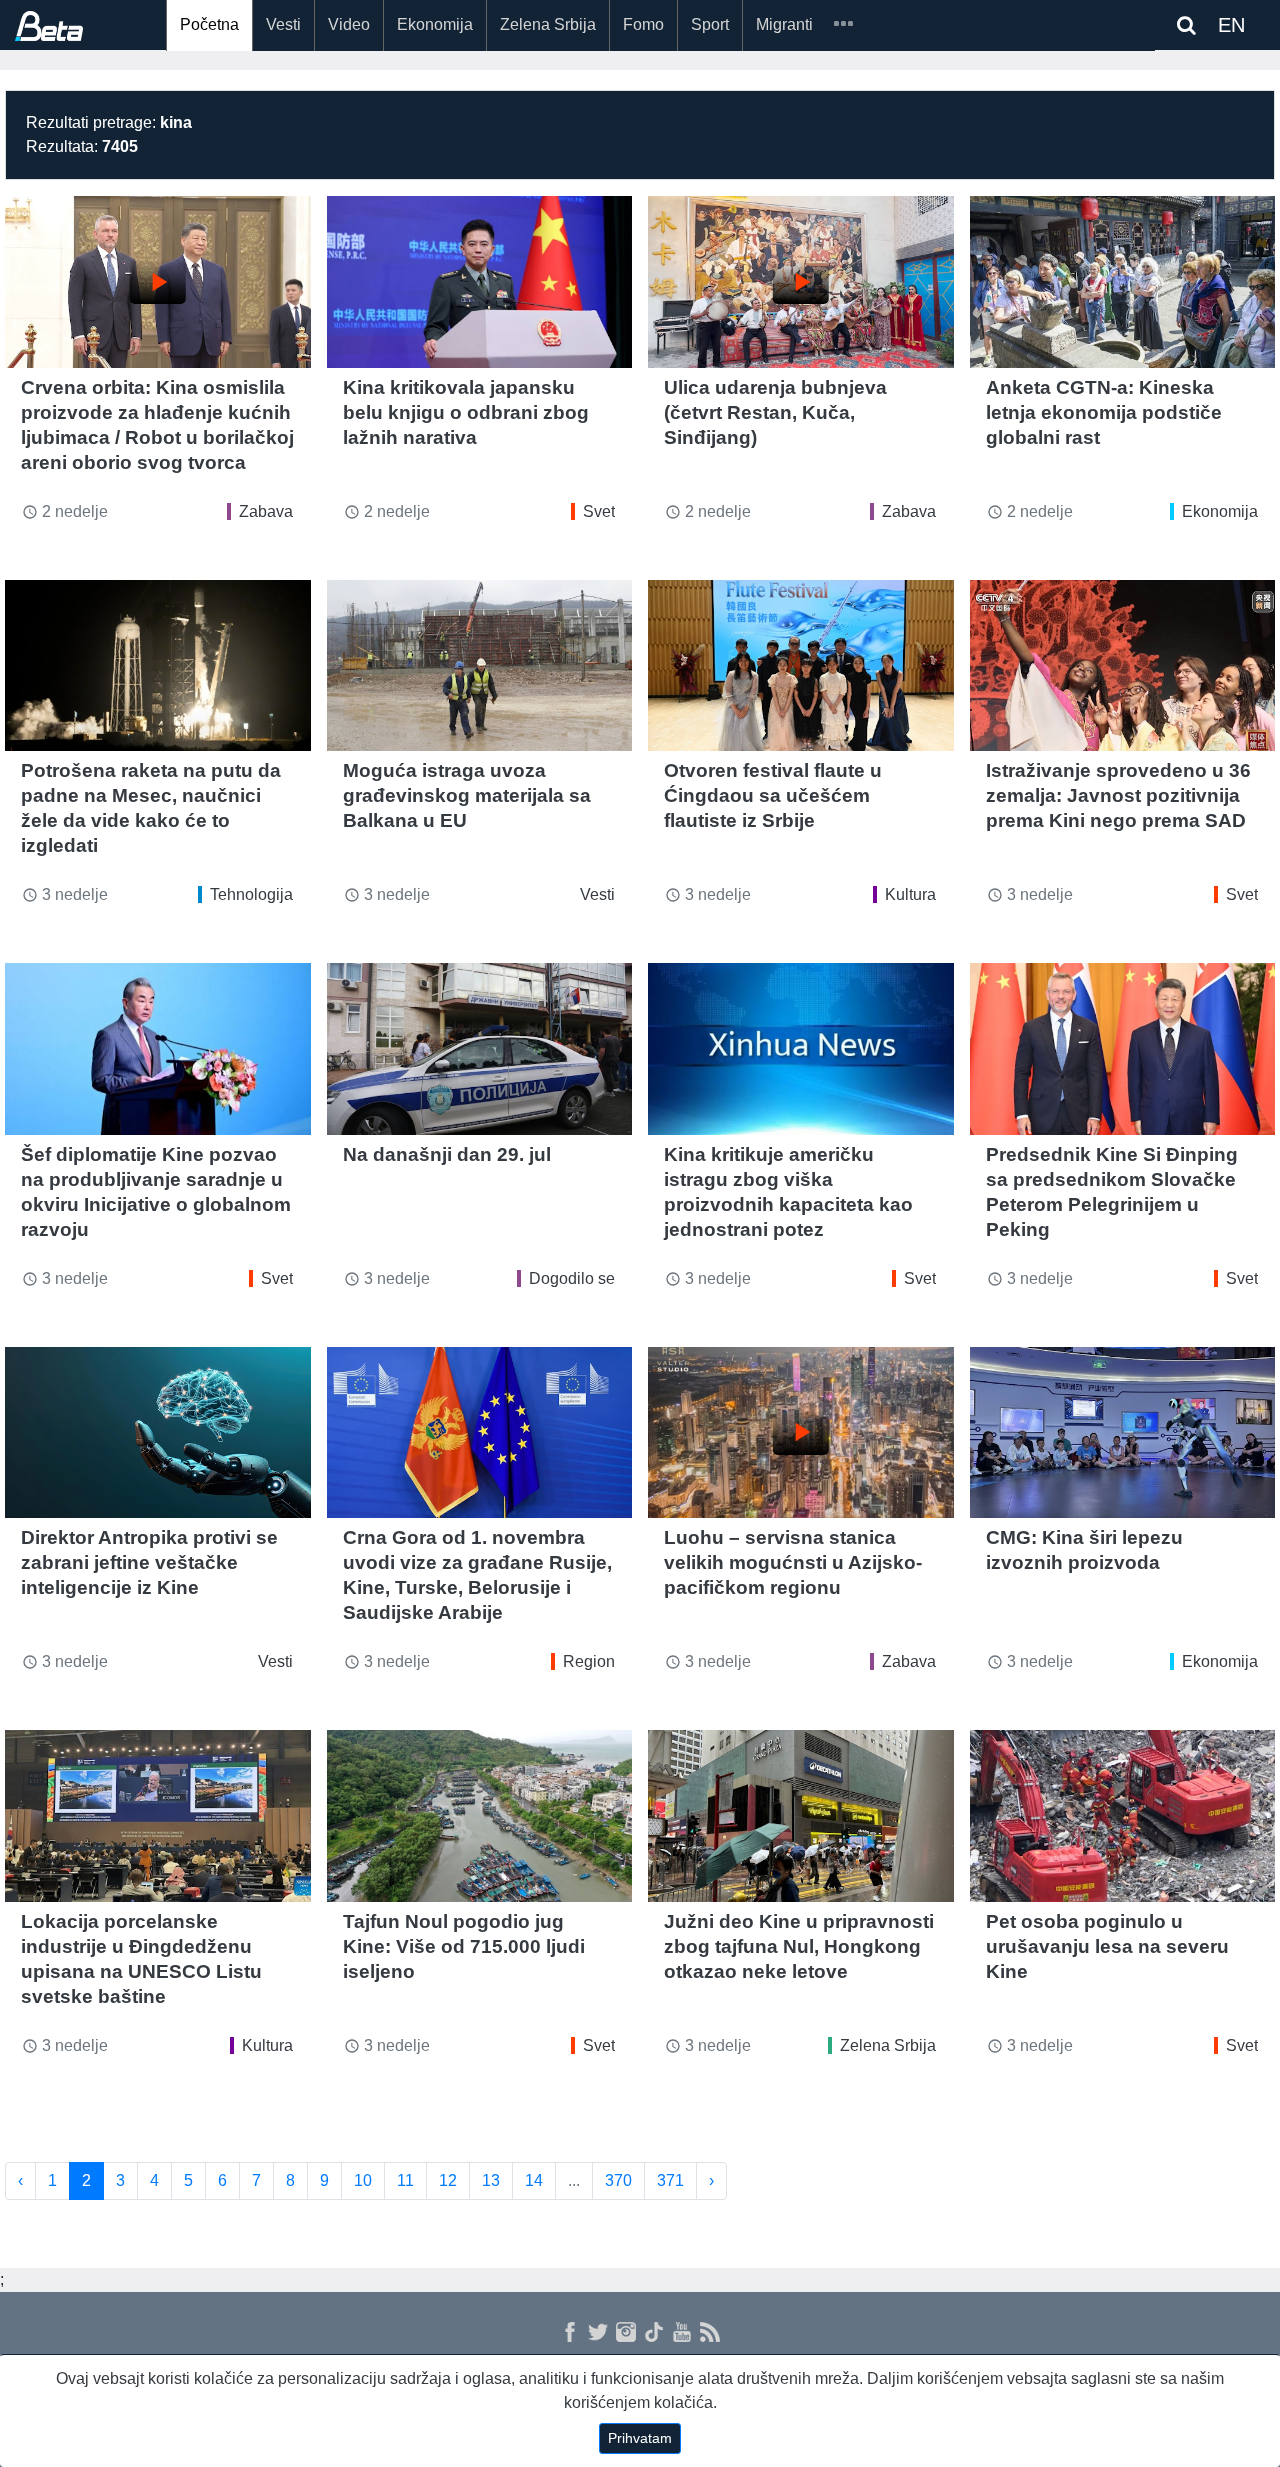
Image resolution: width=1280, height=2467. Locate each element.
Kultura (910, 894)
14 (534, 2180)
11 (405, 2180)
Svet (599, 511)
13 (491, 2180)
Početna (209, 24)
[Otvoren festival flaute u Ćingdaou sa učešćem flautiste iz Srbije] (801, 666)
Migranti (784, 24)
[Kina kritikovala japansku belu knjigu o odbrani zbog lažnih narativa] (480, 282)
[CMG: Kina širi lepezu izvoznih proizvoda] (1123, 1433)
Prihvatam (640, 2438)
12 (448, 2180)
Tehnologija (251, 894)
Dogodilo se (572, 1278)
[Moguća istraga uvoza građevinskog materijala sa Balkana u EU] (480, 666)
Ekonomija (435, 24)
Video (349, 24)
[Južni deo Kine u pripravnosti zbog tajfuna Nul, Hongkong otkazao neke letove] (801, 1816)
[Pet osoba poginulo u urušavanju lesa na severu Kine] (1123, 1816)
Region (589, 1661)
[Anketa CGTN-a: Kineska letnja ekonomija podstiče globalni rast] (1123, 282)
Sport (710, 24)
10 (363, 2180)
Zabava (266, 511)
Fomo (643, 24)
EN (1231, 25)
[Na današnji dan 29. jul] (480, 1049)
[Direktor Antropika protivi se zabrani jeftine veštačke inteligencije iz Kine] (158, 1433)
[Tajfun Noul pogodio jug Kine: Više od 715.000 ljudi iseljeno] (480, 1816)
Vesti (283, 24)
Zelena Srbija (548, 24)
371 (670, 2180)
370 (618, 2180)
